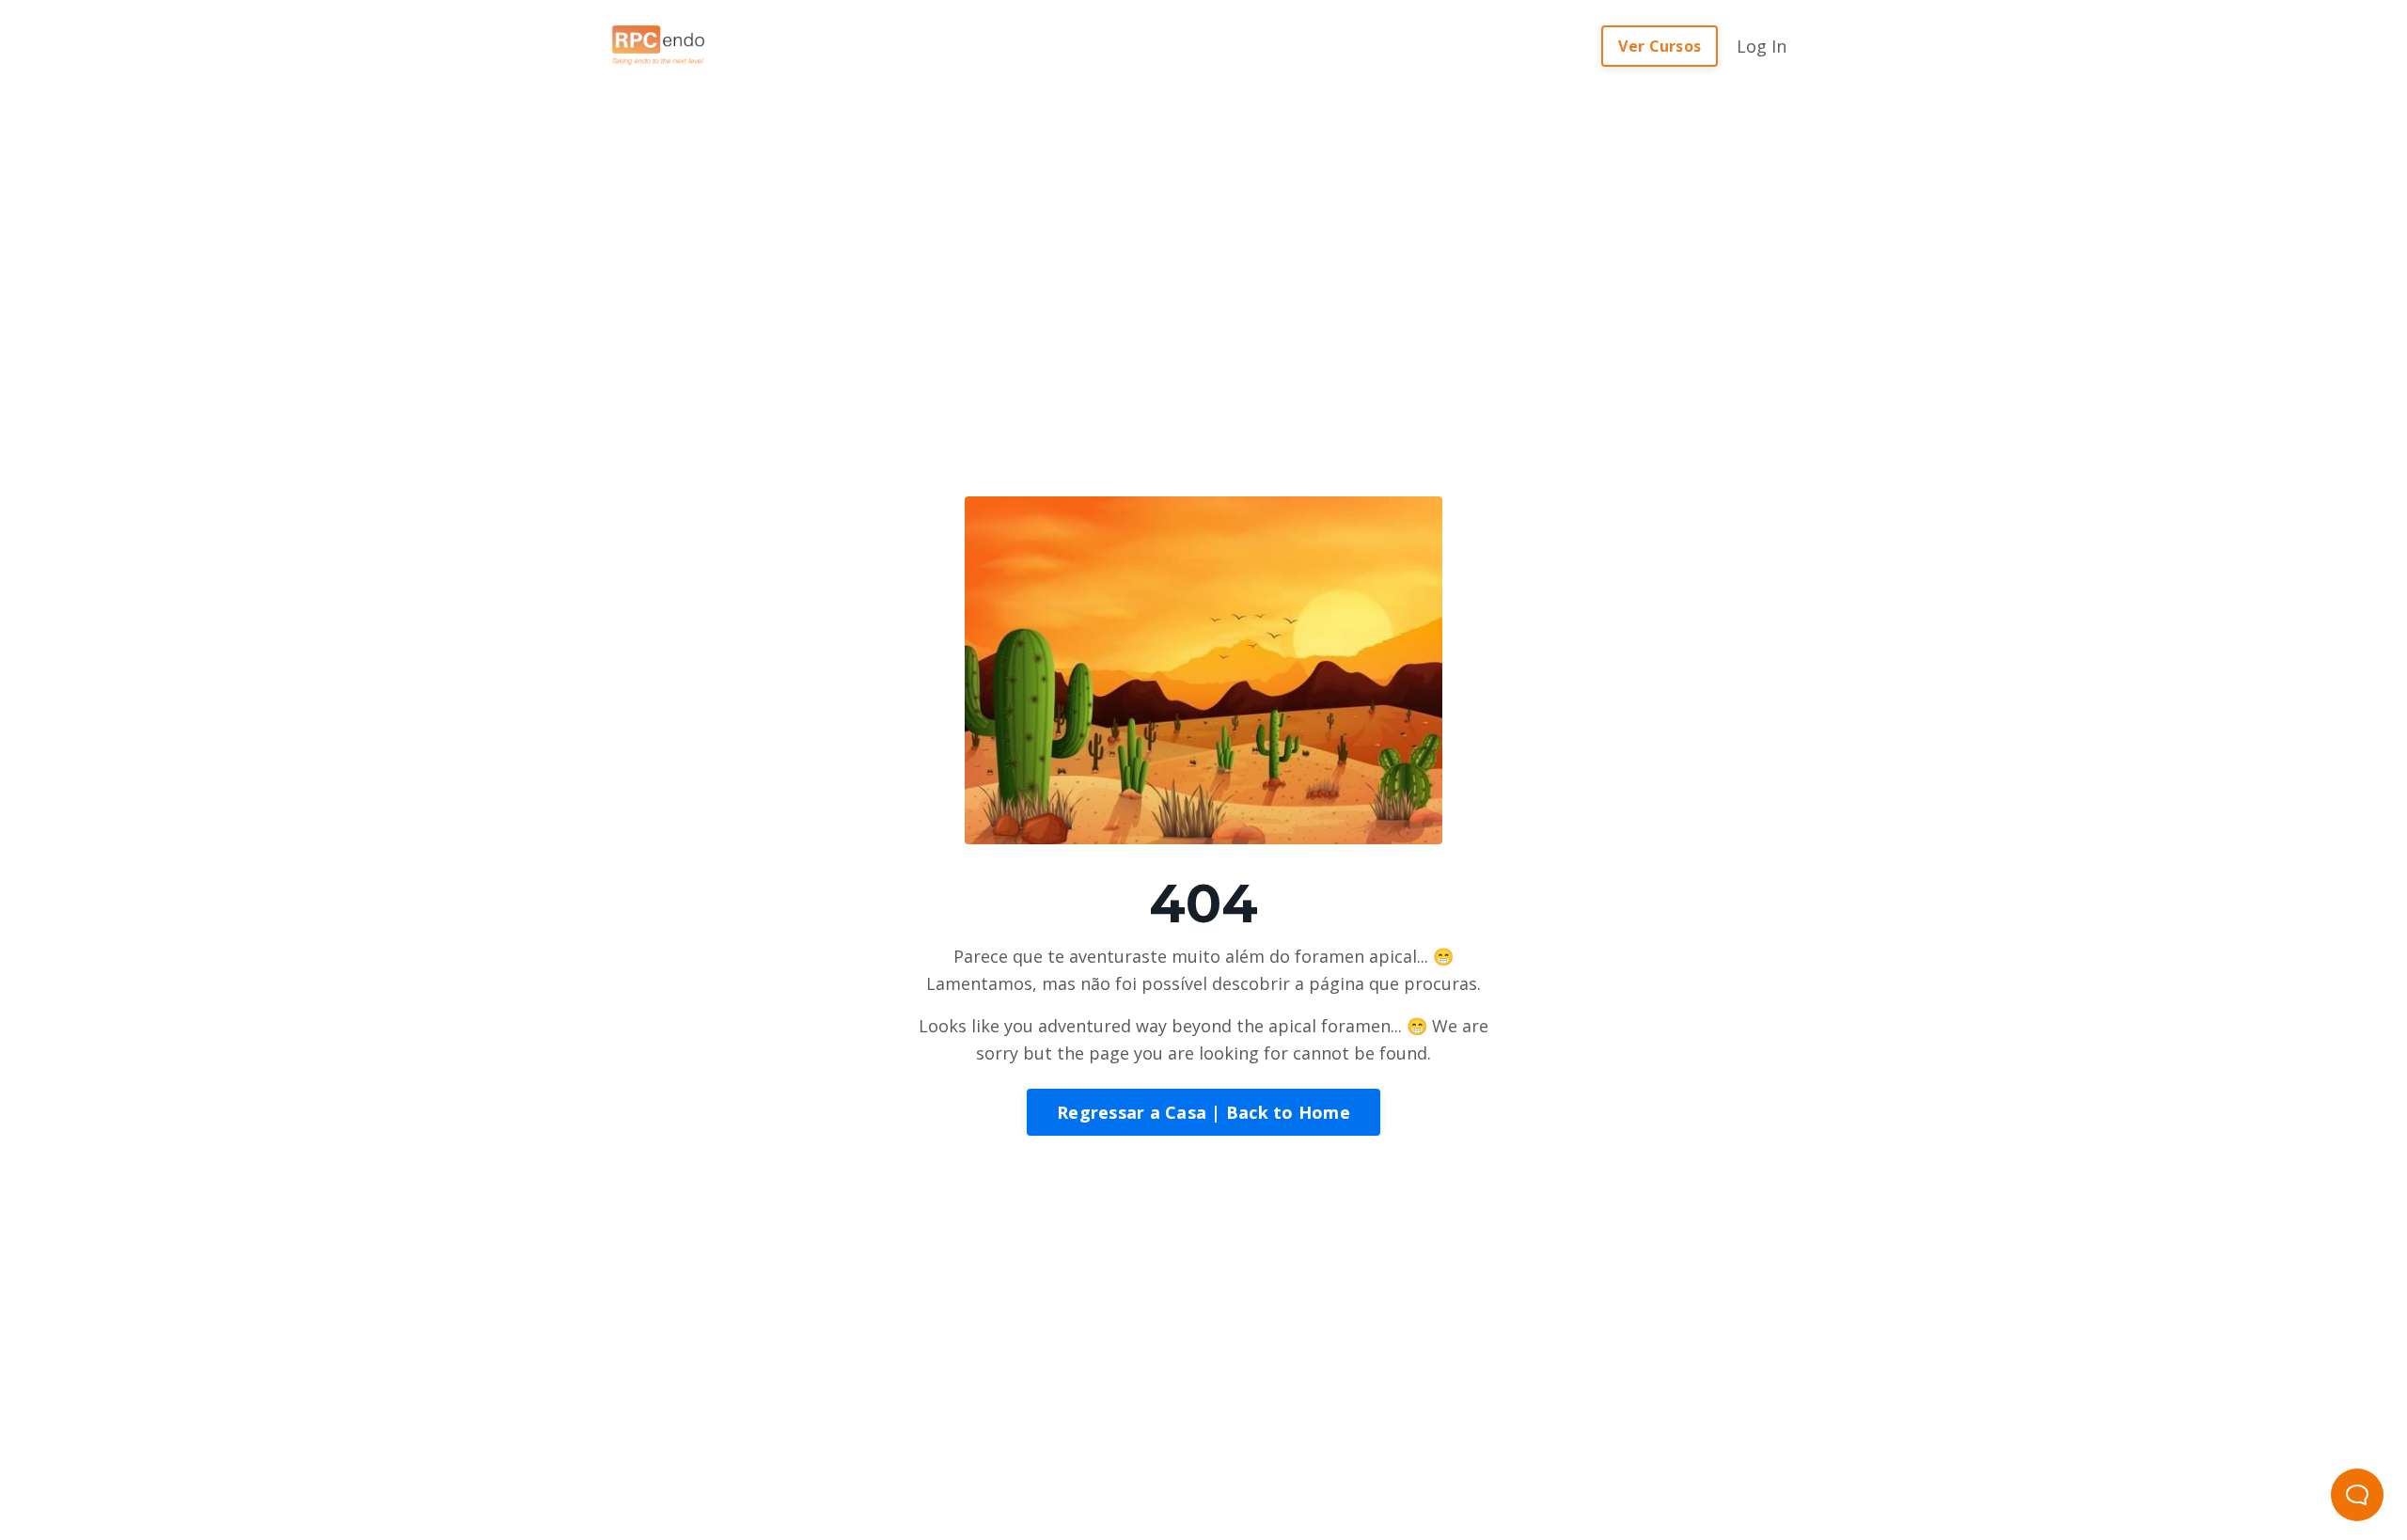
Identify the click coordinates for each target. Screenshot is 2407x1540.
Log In (1762, 46)
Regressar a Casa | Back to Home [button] (1203, 1112)
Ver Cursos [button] (1660, 46)
